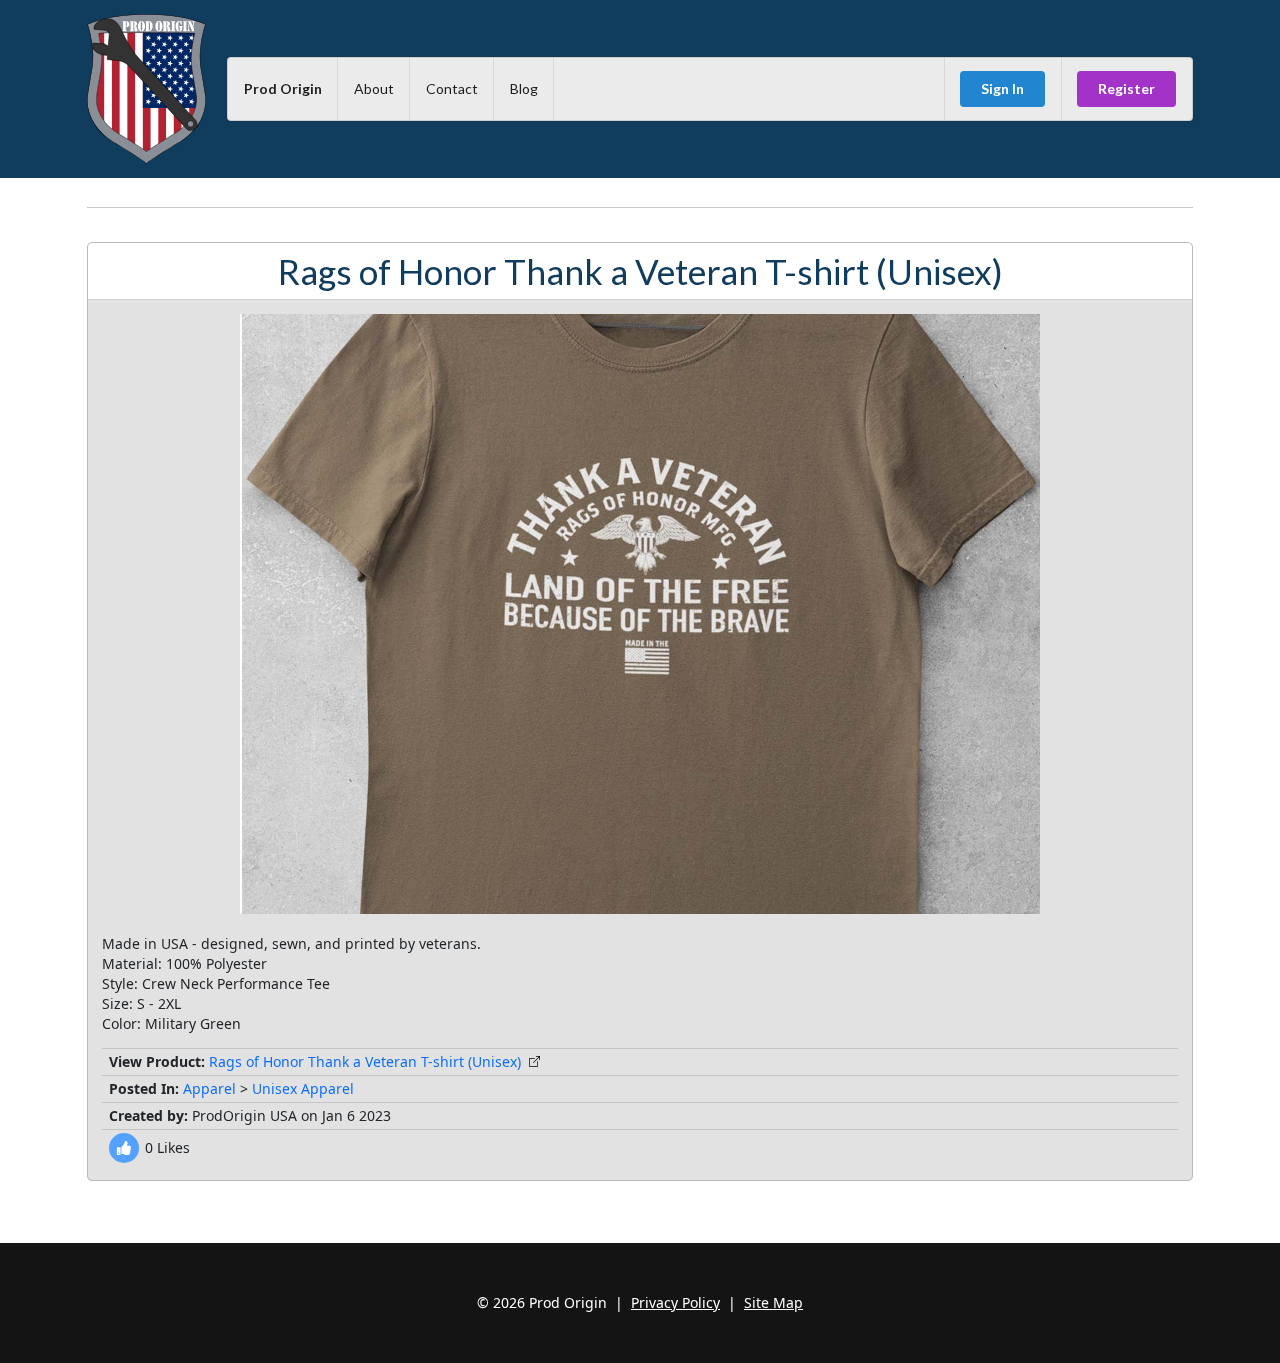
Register (1126, 88)
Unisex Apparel (303, 1088)
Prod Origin (283, 88)
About (374, 88)
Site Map (773, 1302)
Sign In (1002, 88)
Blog (524, 88)
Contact (452, 88)
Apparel (209, 1088)
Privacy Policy (675, 1302)
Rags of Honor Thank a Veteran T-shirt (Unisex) (365, 1061)
